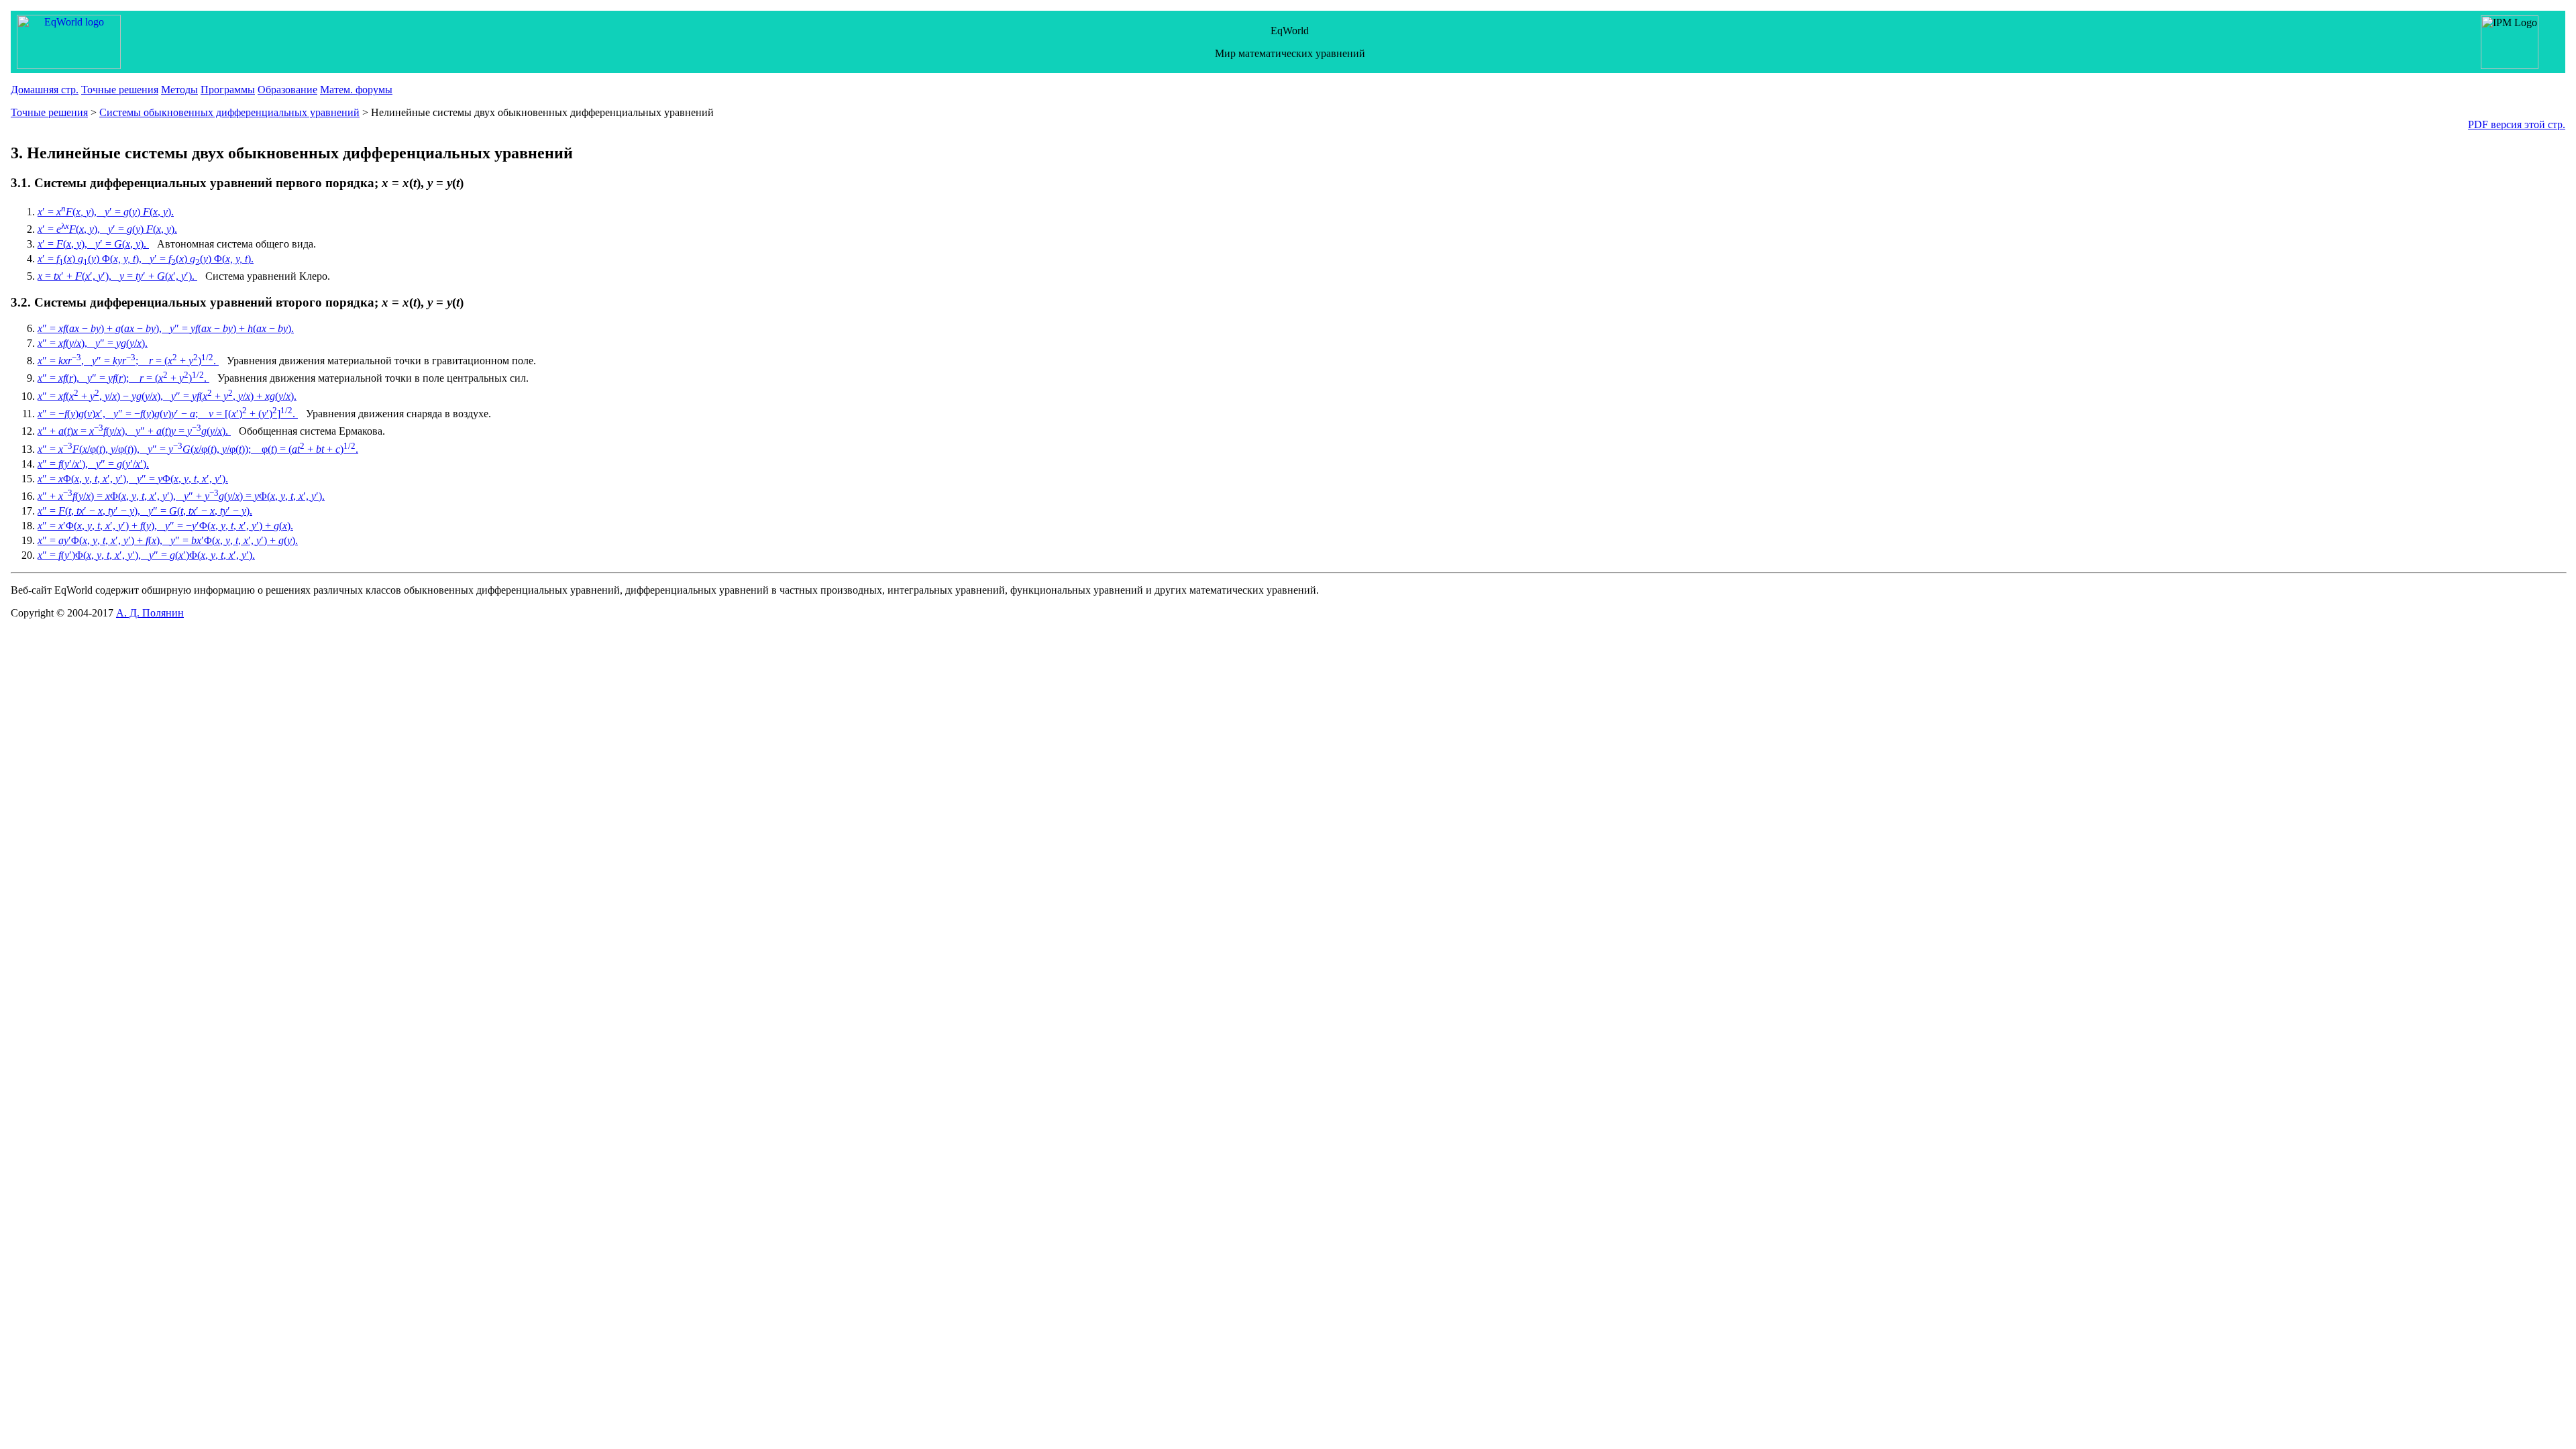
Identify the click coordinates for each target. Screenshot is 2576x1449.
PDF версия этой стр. (2517, 124)
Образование (287, 90)
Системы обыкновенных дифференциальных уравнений (229, 112)
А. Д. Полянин (150, 613)
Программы (228, 90)
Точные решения (120, 90)
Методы (179, 90)
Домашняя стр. (45, 90)
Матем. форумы (356, 90)
